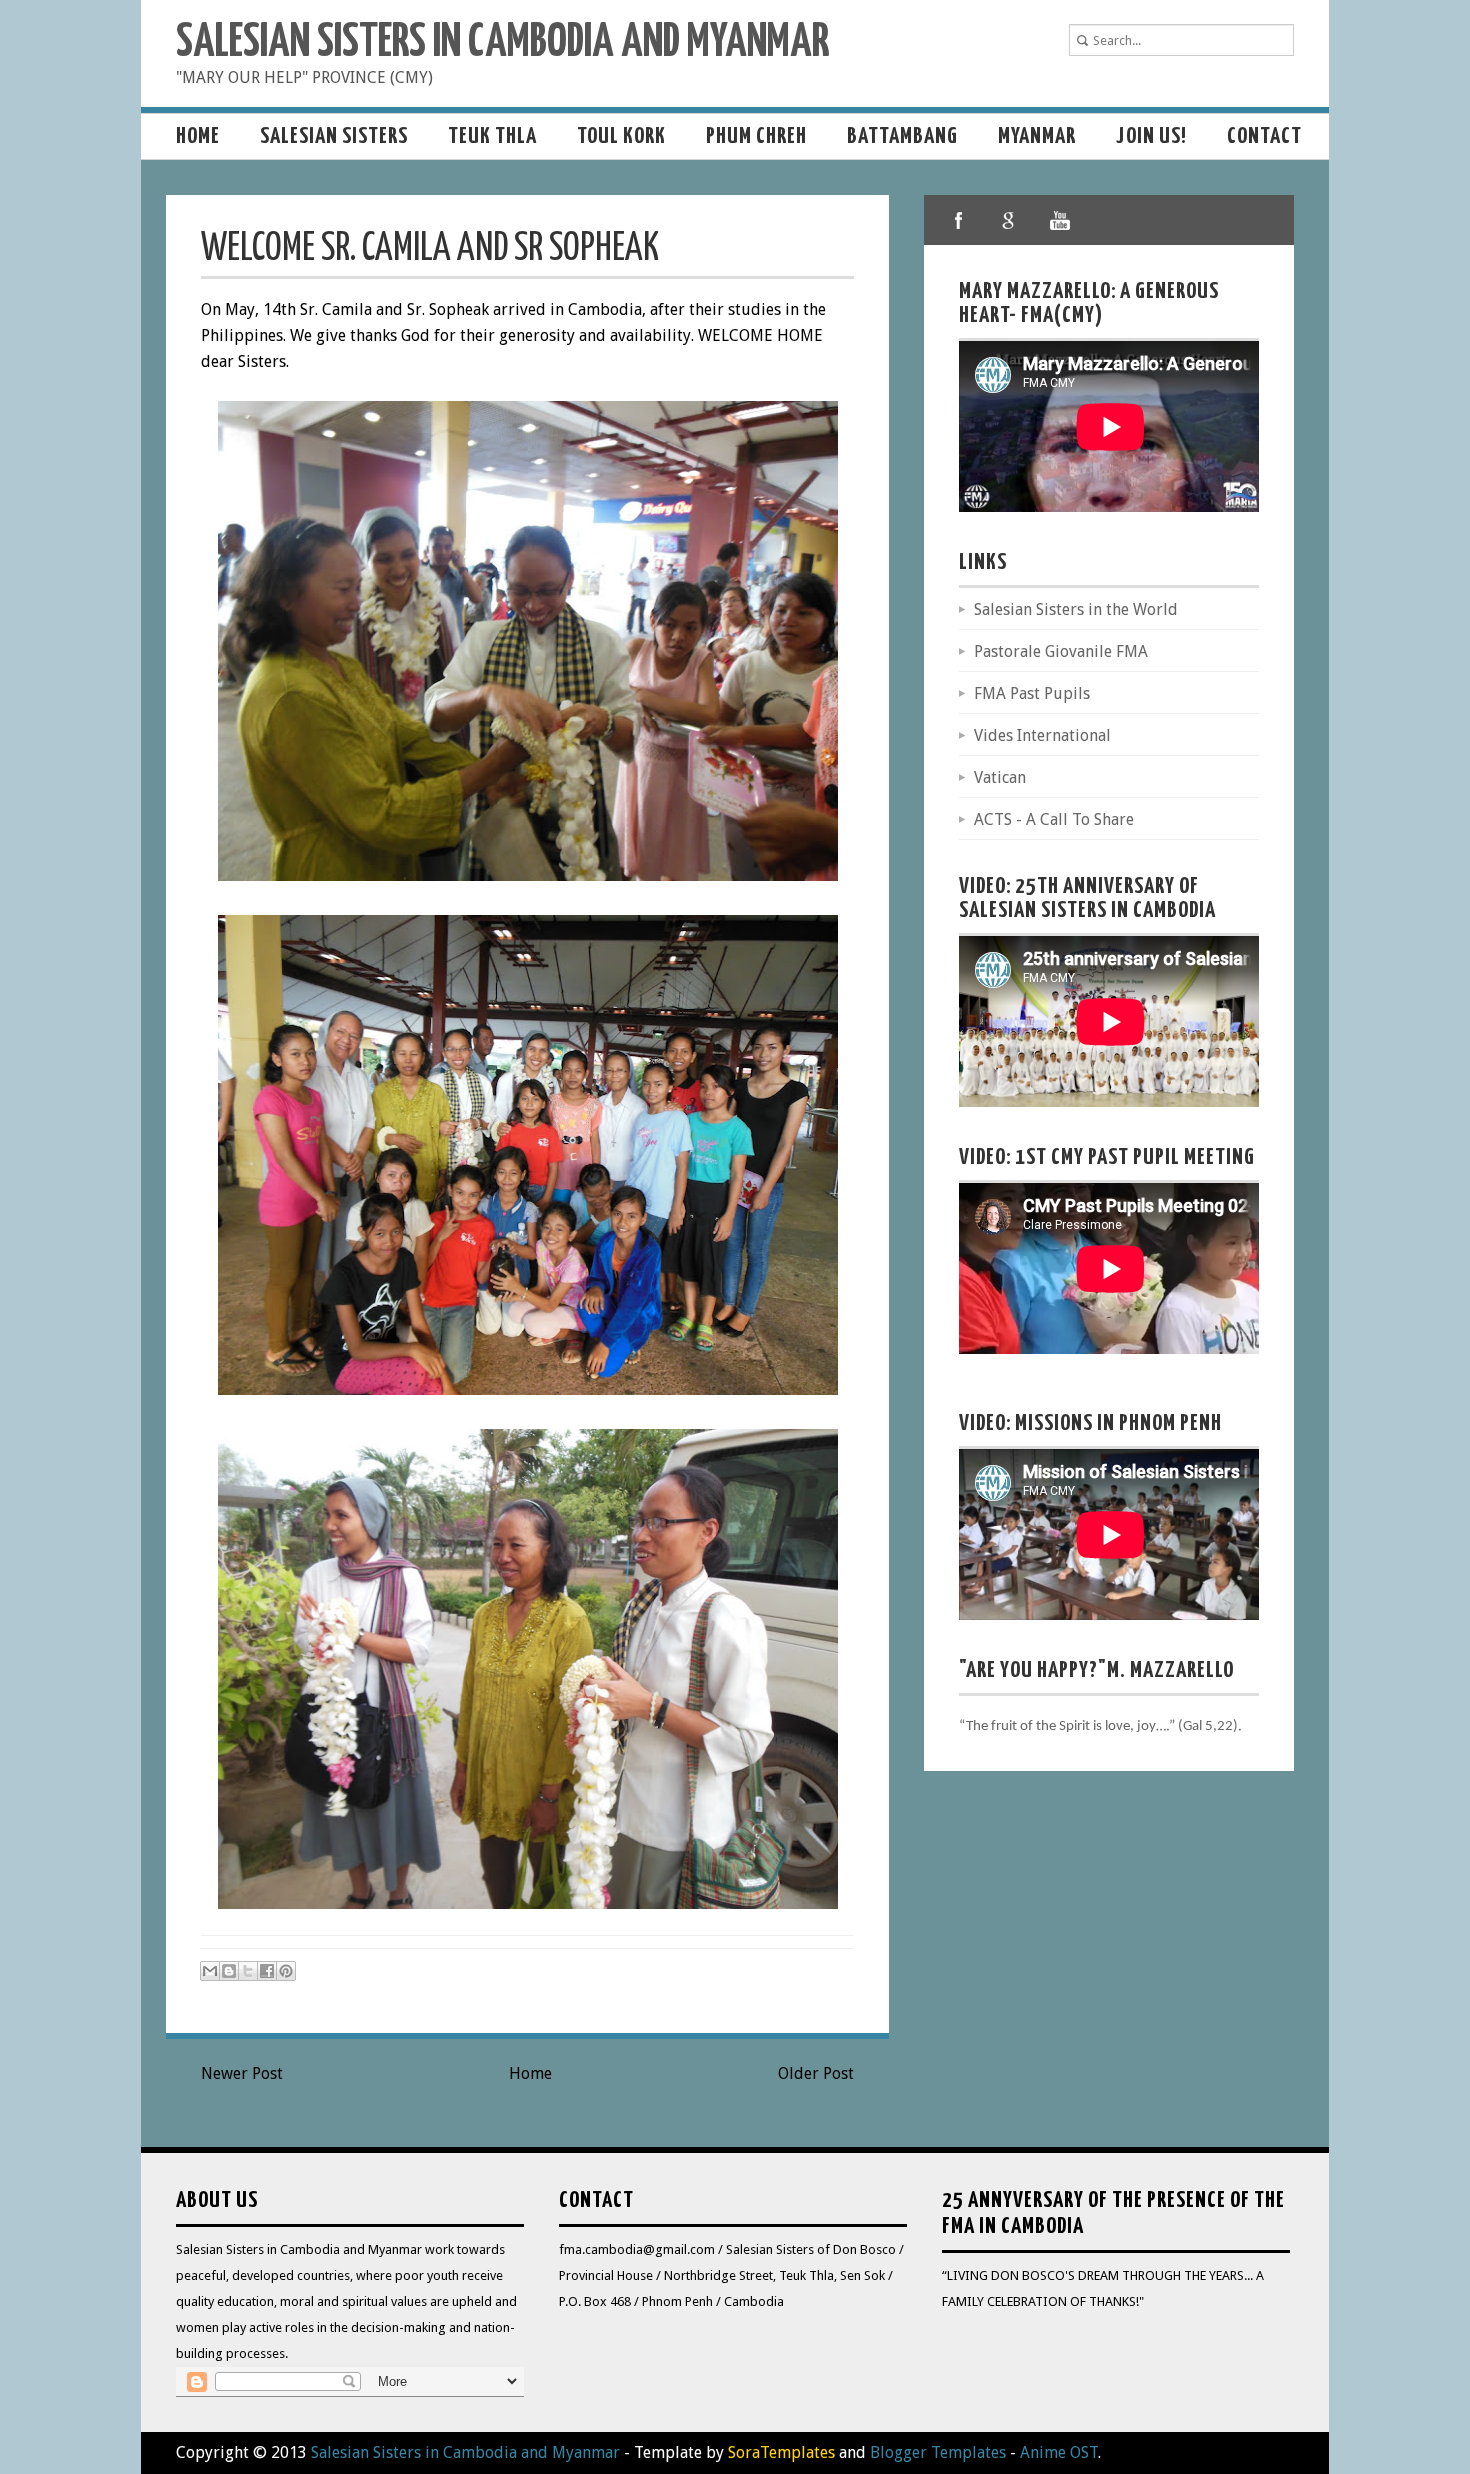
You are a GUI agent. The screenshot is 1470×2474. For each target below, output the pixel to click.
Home (198, 136)
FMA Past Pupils (1032, 693)
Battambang (902, 136)
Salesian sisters (334, 136)
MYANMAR (1037, 136)
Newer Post (242, 2073)
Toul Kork (621, 136)
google (1009, 220)
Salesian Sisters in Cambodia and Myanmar (502, 43)
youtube (1059, 220)
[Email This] (210, 1971)
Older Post (816, 2073)
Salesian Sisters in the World (1076, 609)
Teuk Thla (492, 136)
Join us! (1151, 136)
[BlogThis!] (229, 1971)
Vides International (1042, 735)
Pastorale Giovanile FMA (1061, 651)
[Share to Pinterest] (286, 1971)
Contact (1264, 136)
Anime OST (1059, 2452)
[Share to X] (248, 1971)
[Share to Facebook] (267, 1971)
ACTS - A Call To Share (1054, 819)
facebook (959, 220)
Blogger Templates (938, 2452)
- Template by (727, 2452)
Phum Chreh (756, 136)
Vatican (1000, 777)
